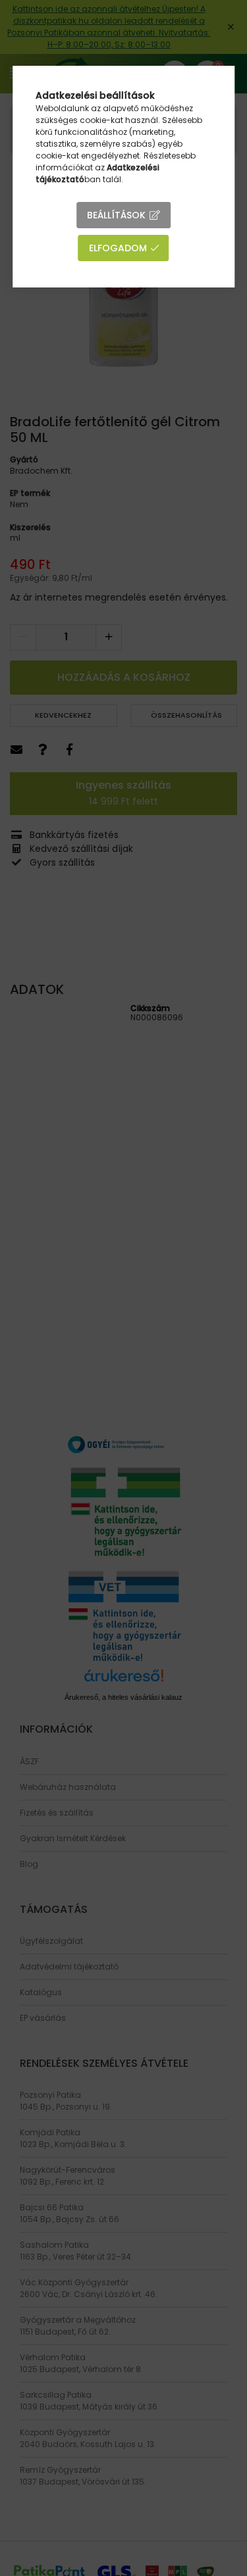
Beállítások (116, 215)
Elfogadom (118, 248)
